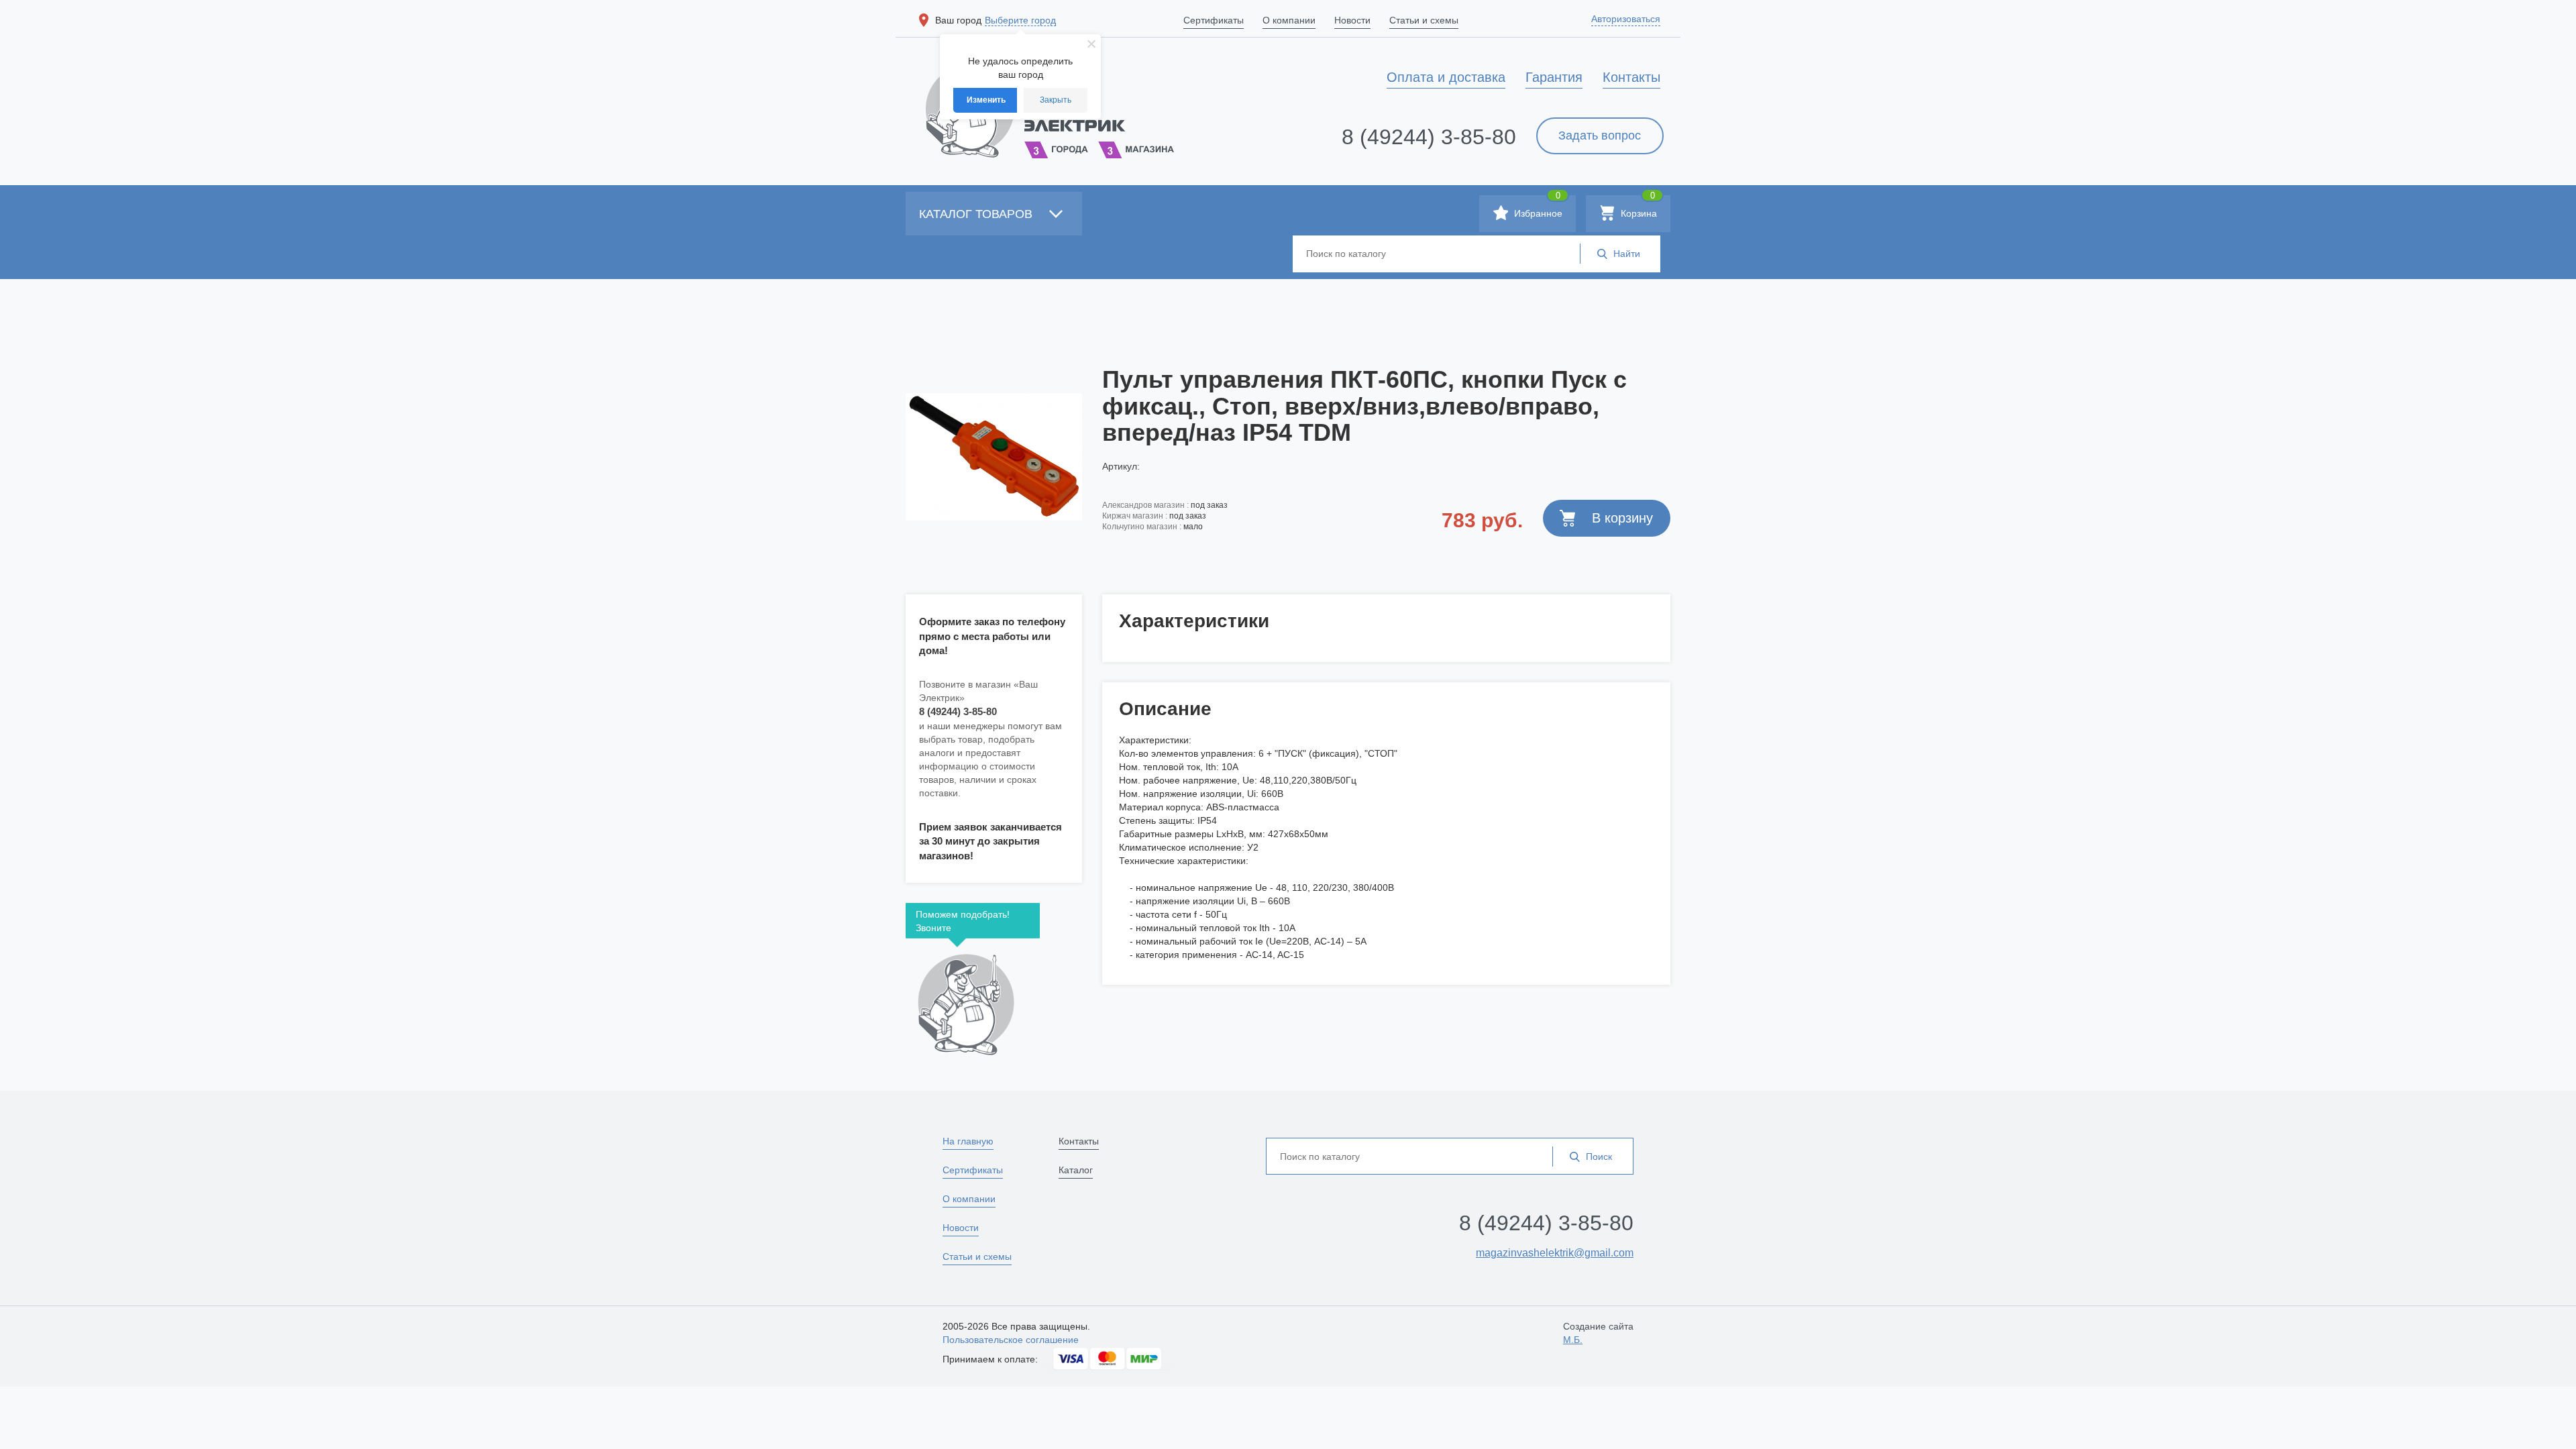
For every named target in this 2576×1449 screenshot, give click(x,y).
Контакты (1079, 1141)
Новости (961, 1228)
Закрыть (1056, 100)
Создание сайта (1598, 1333)
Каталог (1076, 1170)
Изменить (986, 100)
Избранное (1537, 207)
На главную (968, 1141)
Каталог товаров (977, 214)
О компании (969, 1199)
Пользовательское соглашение (1011, 1340)
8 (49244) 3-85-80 (1429, 137)
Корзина (1638, 207)
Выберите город (1020, 20)
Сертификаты (973, 1170)
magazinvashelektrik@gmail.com (1555, 1253)
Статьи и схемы (977, 1256)
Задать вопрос (1600, 136)
